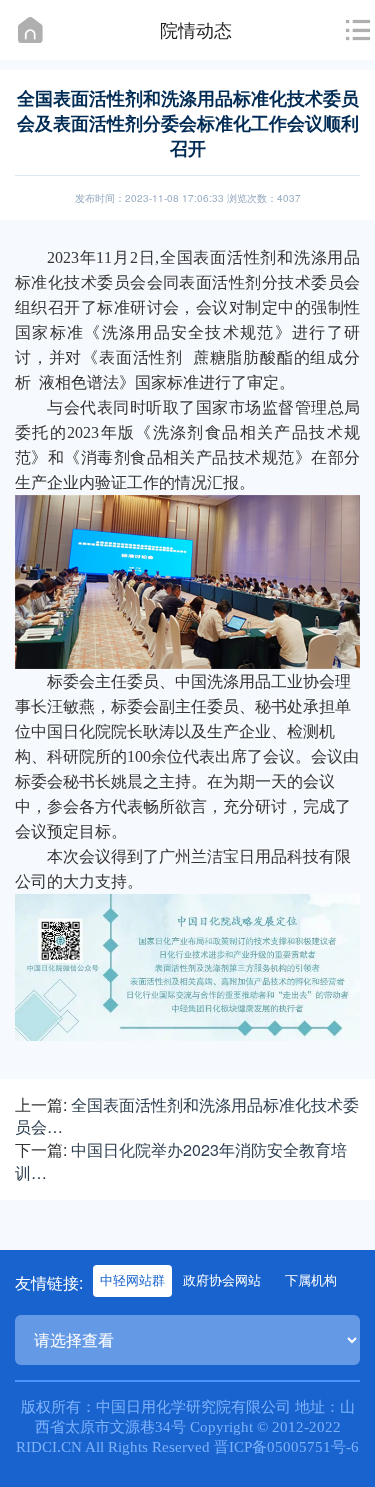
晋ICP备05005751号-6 (286, 1447)
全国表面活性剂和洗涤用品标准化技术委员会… (187, 1116)
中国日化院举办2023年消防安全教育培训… (181, 1161)
